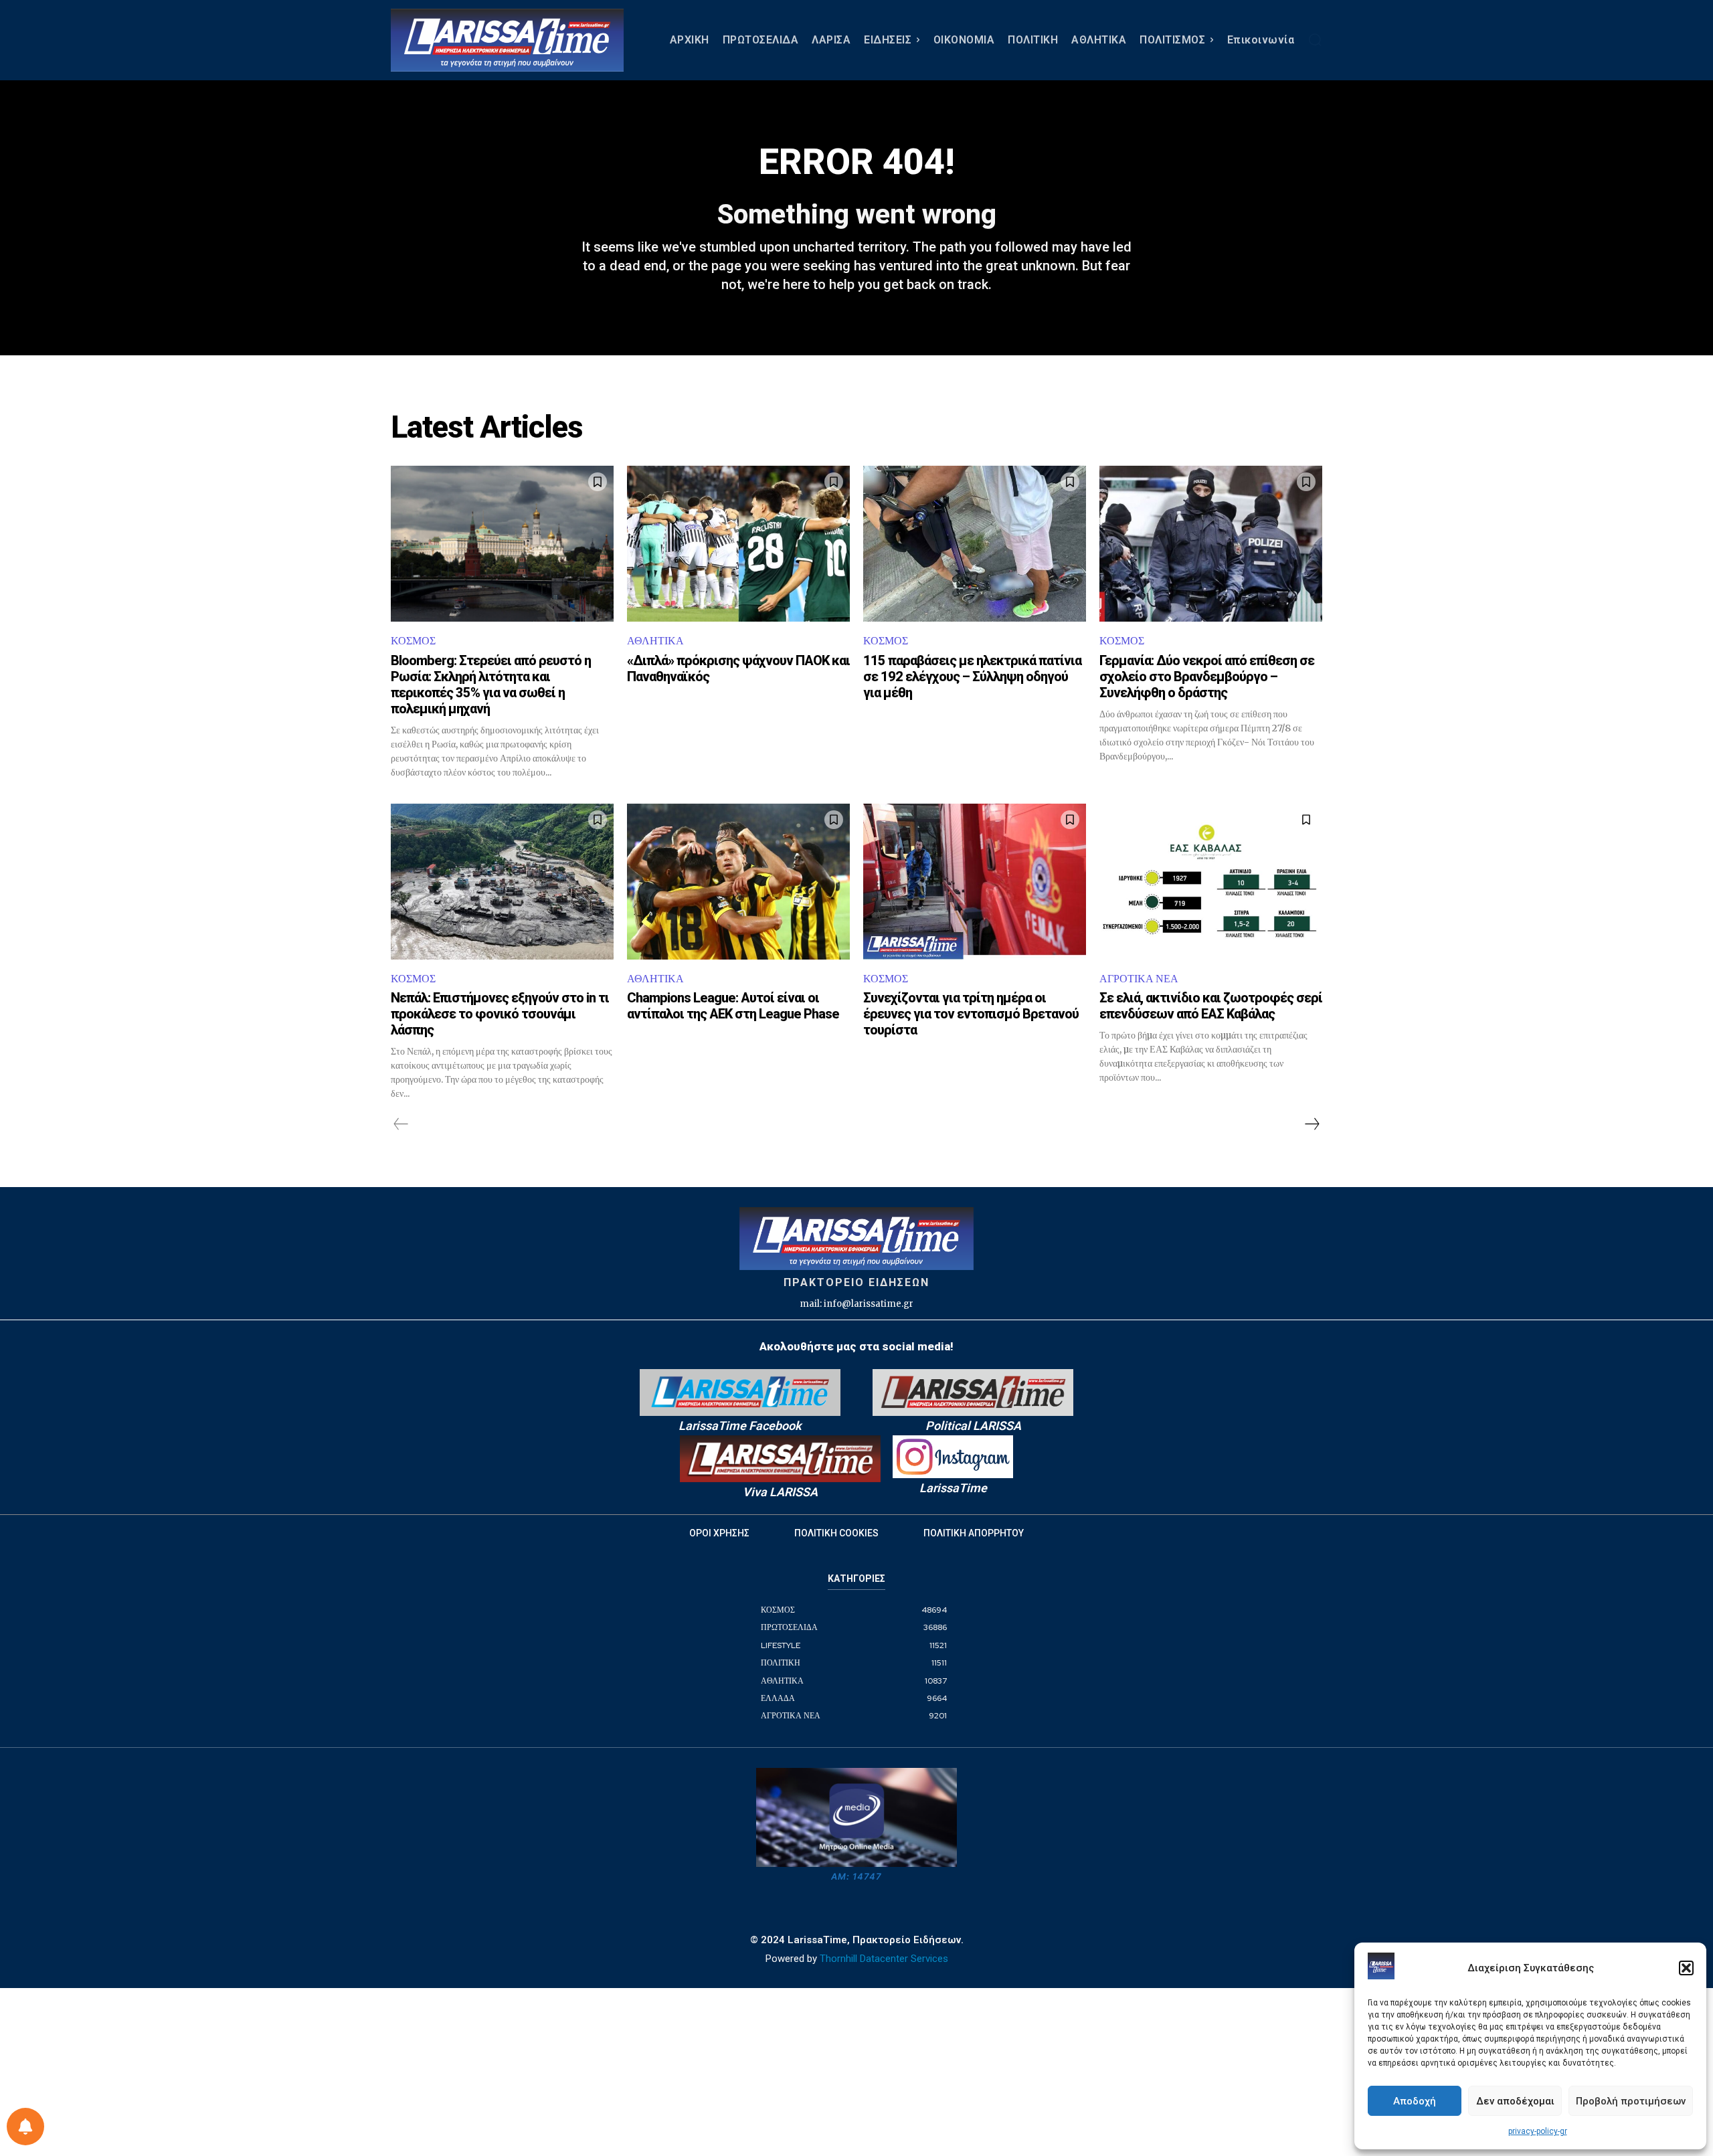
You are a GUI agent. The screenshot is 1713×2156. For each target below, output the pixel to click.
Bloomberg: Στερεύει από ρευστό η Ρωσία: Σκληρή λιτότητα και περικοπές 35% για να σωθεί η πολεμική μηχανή (491, 685)
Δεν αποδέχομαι (1515, 2101)
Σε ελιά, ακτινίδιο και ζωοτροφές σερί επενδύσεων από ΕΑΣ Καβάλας (1211, 1006)
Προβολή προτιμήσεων (1631, 2101)
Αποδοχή (1415, 2101)
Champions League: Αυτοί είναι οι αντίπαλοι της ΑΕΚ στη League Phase (733, 1006)
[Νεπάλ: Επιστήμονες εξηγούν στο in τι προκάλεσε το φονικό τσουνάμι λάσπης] (502, 882)
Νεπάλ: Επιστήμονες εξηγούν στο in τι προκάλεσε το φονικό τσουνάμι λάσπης (500, 1014)
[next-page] (1312, 1124)
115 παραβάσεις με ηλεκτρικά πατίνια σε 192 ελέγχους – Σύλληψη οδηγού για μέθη (972, 677)
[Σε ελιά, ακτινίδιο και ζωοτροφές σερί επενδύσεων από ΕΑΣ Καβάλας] (1211, 882)
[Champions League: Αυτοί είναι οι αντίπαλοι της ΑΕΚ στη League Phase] (738, 882)
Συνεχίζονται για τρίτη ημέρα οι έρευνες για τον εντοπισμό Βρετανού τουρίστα (971, 1014)
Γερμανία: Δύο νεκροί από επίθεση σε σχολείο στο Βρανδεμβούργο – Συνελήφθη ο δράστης (1207, 677)
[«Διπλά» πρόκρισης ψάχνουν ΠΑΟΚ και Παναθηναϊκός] (738, 544)
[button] (1686, 1968)
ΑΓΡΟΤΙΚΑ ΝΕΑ (1139, 979)
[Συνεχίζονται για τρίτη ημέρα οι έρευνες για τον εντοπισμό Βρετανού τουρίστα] (975, 882)
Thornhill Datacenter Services (884, 1959)
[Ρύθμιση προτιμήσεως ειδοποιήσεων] (25, 2127)
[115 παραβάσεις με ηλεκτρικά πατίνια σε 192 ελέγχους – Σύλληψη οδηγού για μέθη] (975, 544)
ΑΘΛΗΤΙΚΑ (655, 641)
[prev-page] (401, 1124)
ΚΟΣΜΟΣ (413, 641)
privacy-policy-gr (1538, 2131)
